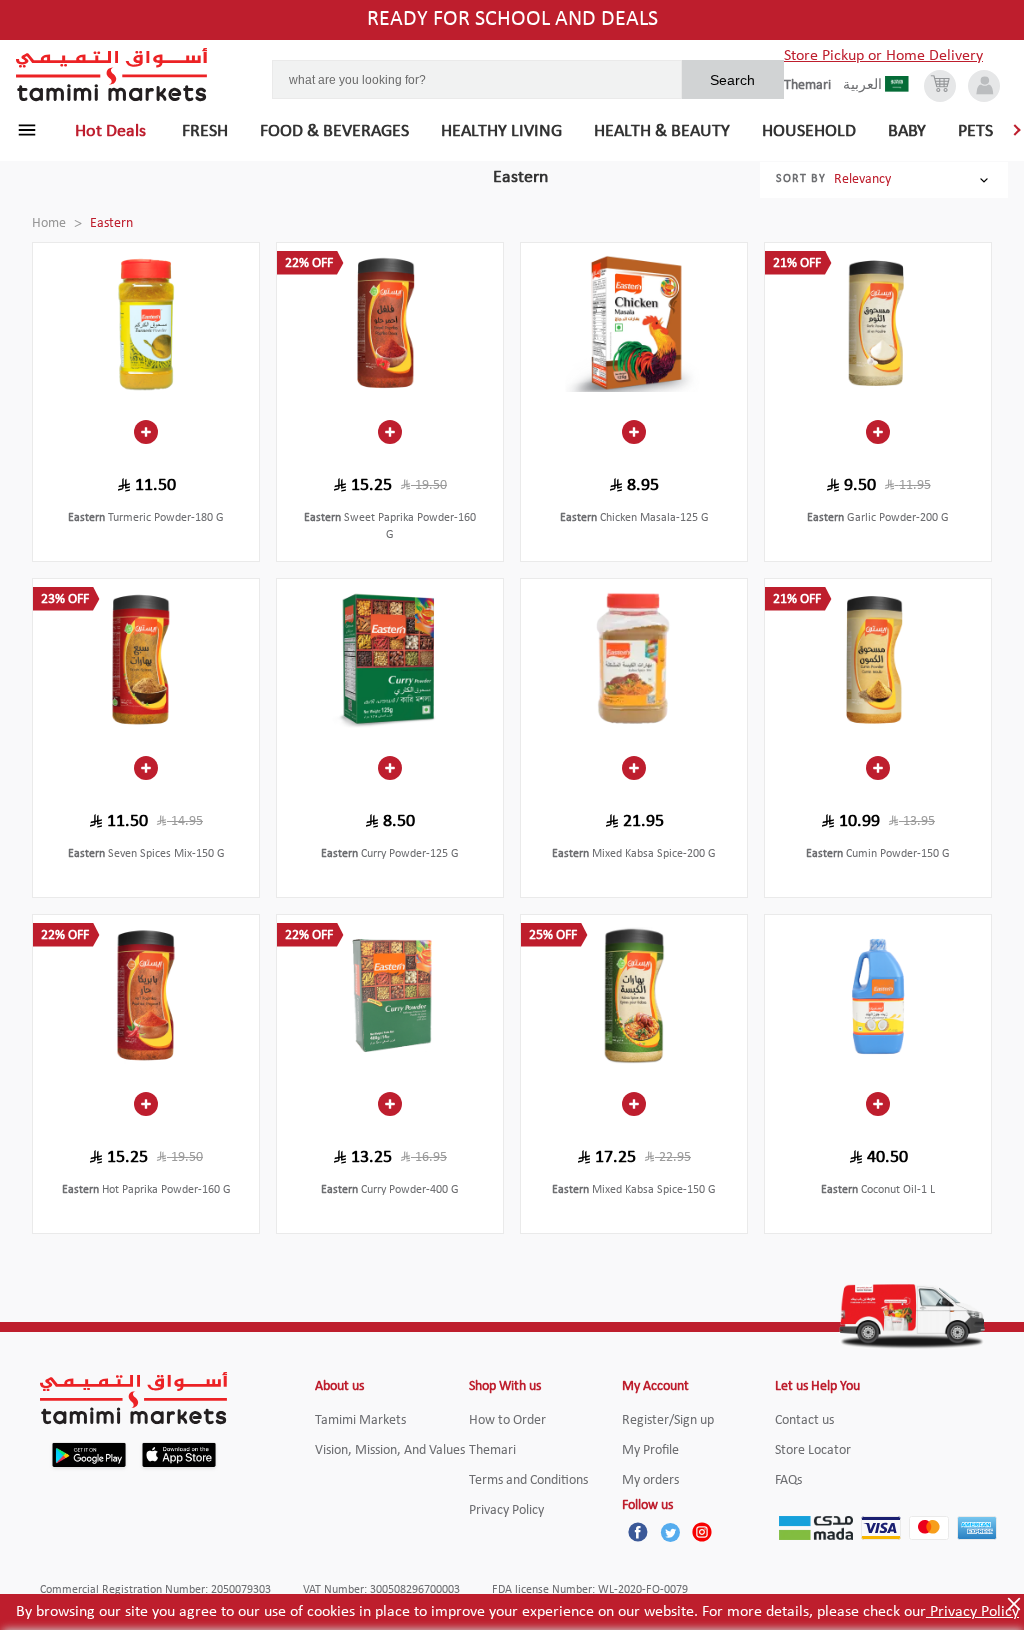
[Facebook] (638, 1532)
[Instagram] (702, 1532)
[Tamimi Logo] (112, 75)
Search (732, 80)
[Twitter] (670, 1532)
